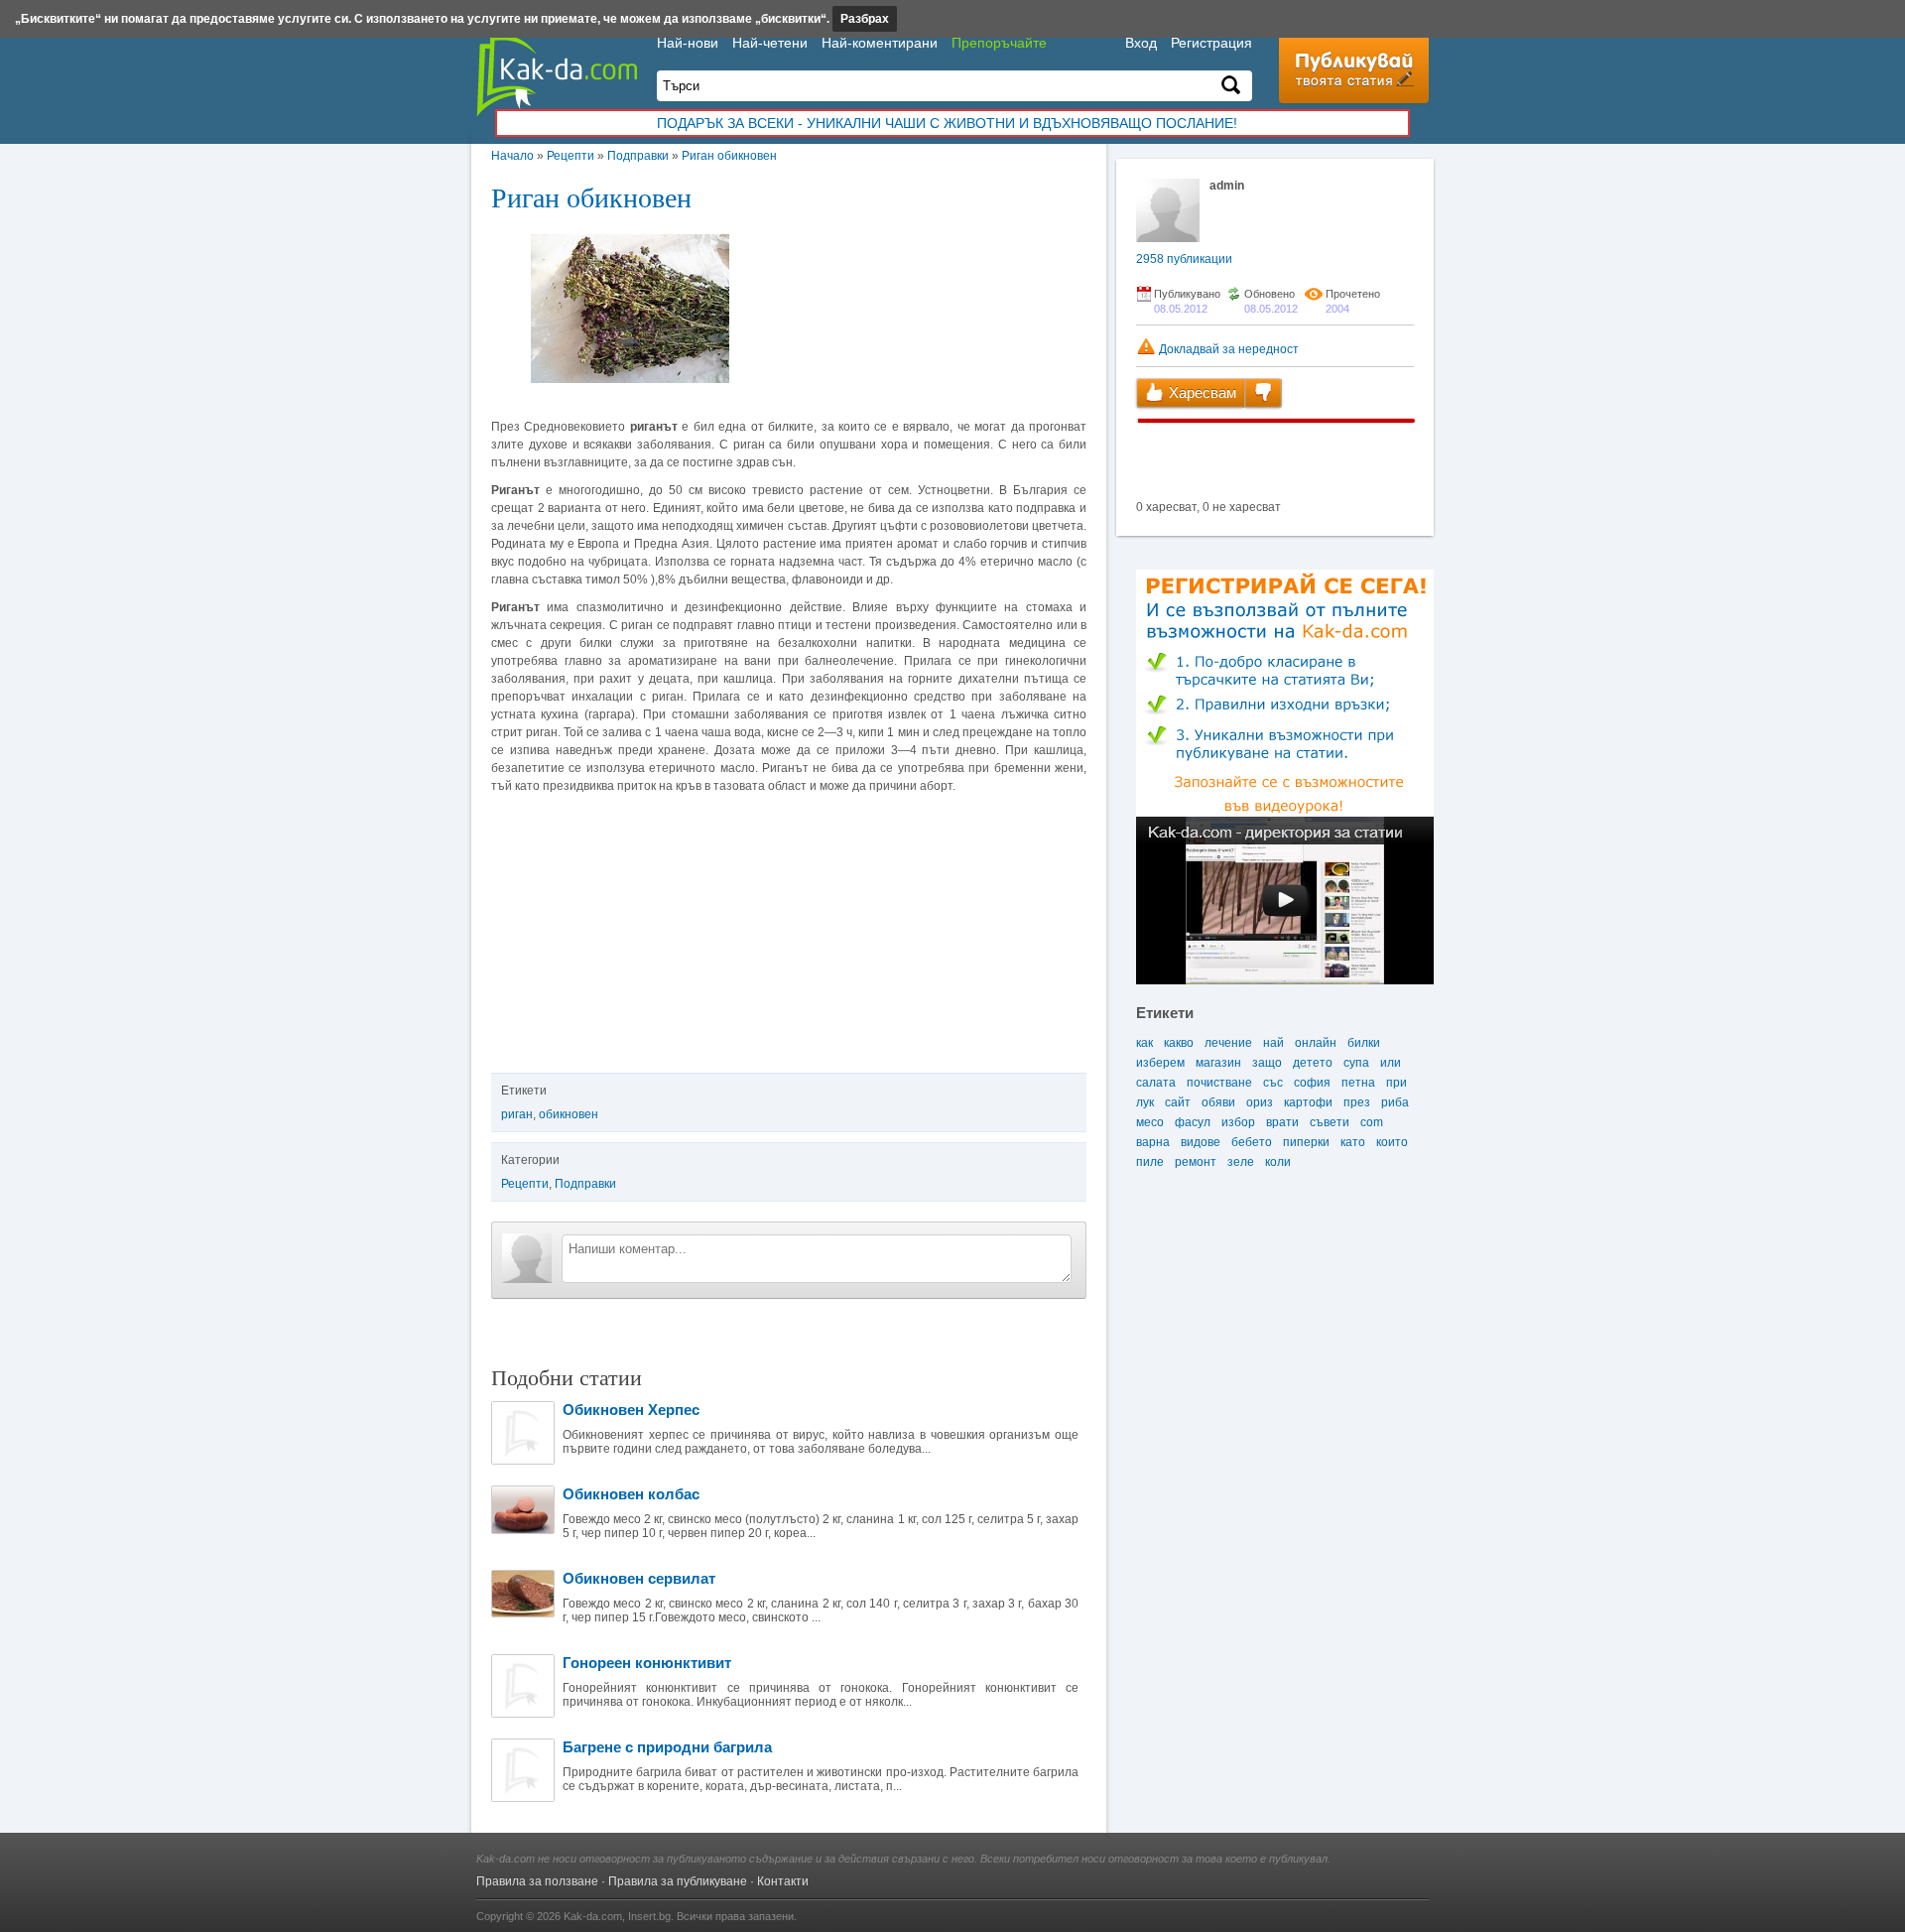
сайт (1178, 1102)
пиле (1150, 1162)
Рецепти (571, 156)
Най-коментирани (880, 43)
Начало (512, 156)
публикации (1184, 259)
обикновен (569, 1114)
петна (1358, 1083)
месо (1150, 1122)
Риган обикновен (729, 156)
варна (1153, 1142)
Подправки (638, 156)
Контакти (783, 1881)
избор (1238, 1122)
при (1397, 1083)
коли (1278, 1162)
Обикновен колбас (631, 1494)
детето (1313, 1063)
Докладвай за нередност (1227, 349)
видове (1201, 1142)
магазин (1218, 1063)
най (1273, 1043)
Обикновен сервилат (639, 1578)
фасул (1193, 1122)
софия (1312, 1083)
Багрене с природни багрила (667, 1747)
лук (1145, 1102)
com (1372, 1122)
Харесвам (1201, 392)
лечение (1228, 1043)
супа (1356, 1063)
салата (1156, 1083)
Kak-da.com (593, 1916)
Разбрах (865, 19)
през (1357, 1102)
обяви (1218, 1102)
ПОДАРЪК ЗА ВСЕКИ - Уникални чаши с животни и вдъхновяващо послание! (947, 123)
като (1353, 1142)
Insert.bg (649, 1916)
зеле (1241, 1162)
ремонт (1196, 1162)
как (1144, 1043)
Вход (1141, 43)
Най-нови (688, 43)
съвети (1330, 1122)
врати (1282, 1122)
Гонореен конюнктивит (647, 1663)
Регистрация (1211, 43)
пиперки (1306, 1142)
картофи (1308, 1102)
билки (1364, 1043)
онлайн (1316, 1043)
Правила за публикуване (678, 1881)
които (1392, 1142)
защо (1267, 1063)
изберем (1160, 1063)
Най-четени (770, 43)
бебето (1252, 1142)
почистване (1219, 1083)
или (1391, 1063)
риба (1395, 1102)
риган (517, 1114)
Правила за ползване (537, 1881)
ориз (1260, 1102)
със (1273, 1083)
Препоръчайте (999, 43)
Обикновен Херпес (631, 1410)
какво (1179, 1043)
